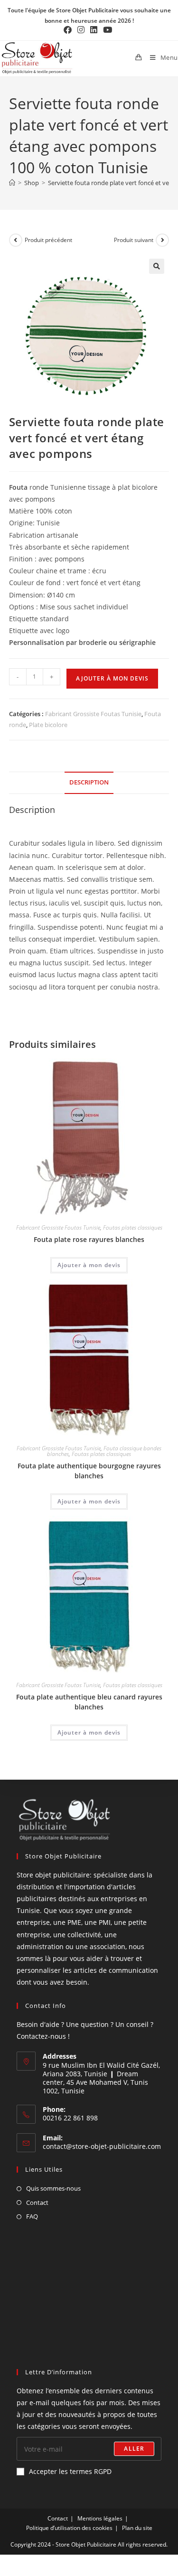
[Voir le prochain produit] (162, 240)
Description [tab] (89, 782)
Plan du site (137, 2528)
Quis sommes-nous (53, 2188)
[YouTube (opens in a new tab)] (108, 30)
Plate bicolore (48, 725)
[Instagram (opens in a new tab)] (81, 30)
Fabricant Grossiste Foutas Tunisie (93, 714)
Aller (134, 2449)
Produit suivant (134, 240)
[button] (157, 266)
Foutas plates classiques (133, 1227)
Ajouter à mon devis (112, 678)
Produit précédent (48, 240)
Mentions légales (100, 2518)
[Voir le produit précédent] (16, 240)
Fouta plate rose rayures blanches (89, 1239)
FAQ (32, 2216)
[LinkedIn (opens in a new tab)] (94, 30)
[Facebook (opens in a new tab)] (69, 30)
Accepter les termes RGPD (70, 2471)
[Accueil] (12, 183)
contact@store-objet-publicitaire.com (102, 2146)
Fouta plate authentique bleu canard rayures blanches (89, 1702)
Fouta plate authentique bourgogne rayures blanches (89, 1471)
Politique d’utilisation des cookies (69, 2528)
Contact (37, 2203)
